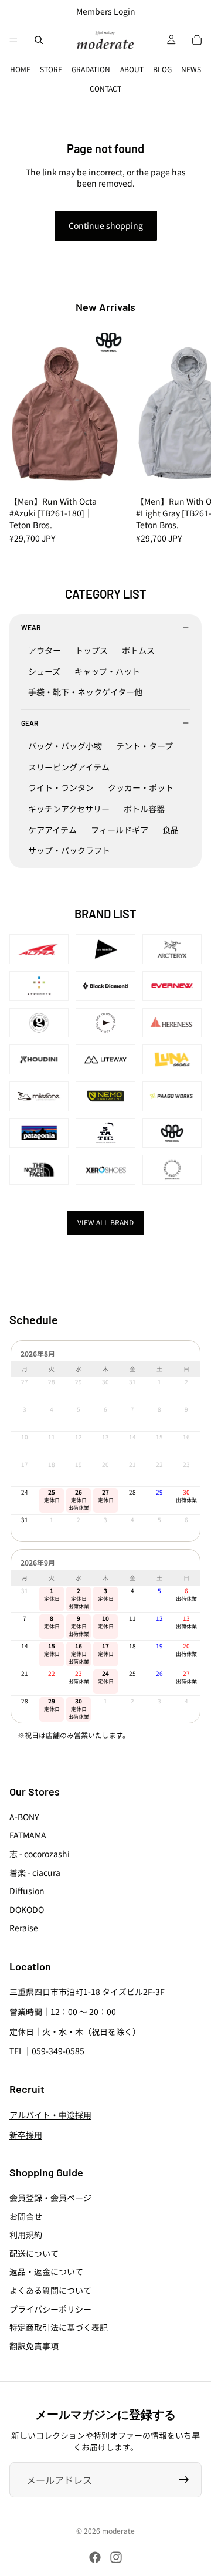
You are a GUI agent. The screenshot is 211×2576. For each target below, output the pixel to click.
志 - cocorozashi (40, 1854)
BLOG (162, 69)
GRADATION (91, 69)
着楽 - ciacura (35, 1872)
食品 (171, 830)
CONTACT (105, 88)
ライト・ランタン (61, 787)
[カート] (197, 40)
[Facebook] (95, 2557)
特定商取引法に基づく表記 (59, 2327)
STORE (51, 69)
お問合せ (26, 2216)
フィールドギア (120, 830)
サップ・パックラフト (69, 850)
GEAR (30, 723)
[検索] (39, 40)
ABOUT (132, 69)
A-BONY (24, 1817)
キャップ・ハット (107, 671)
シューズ (44, 671)
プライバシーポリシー (50, 2309)
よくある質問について (50, 2290)
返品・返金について (46, 2271)
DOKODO (27, 1909)
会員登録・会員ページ (50, 2198)
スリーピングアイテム (69, 767)
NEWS (191, 69)
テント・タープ (144, 746)
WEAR (31, 627)
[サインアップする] (184, 2480)
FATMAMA (28, 1835)
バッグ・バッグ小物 (65, 746)
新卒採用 (26, 2135)
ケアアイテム (52, 830)
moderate (118, 2531)
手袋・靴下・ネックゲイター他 (85, 692)
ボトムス (138, 650)
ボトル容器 (144, 809)
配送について (34, 2253)
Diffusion (27, 1891)
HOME (20, 69)
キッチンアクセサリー (69, 809)
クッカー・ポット (141, 787)
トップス (91, 650)
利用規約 (26, 2234)
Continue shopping (106, 225)
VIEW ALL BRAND (105, 1222)
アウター (45, 650)
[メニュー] (13, 40)
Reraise (24, 1928)
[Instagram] (116, 2557)
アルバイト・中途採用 (50, 2115)
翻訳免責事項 (34, 2346)
